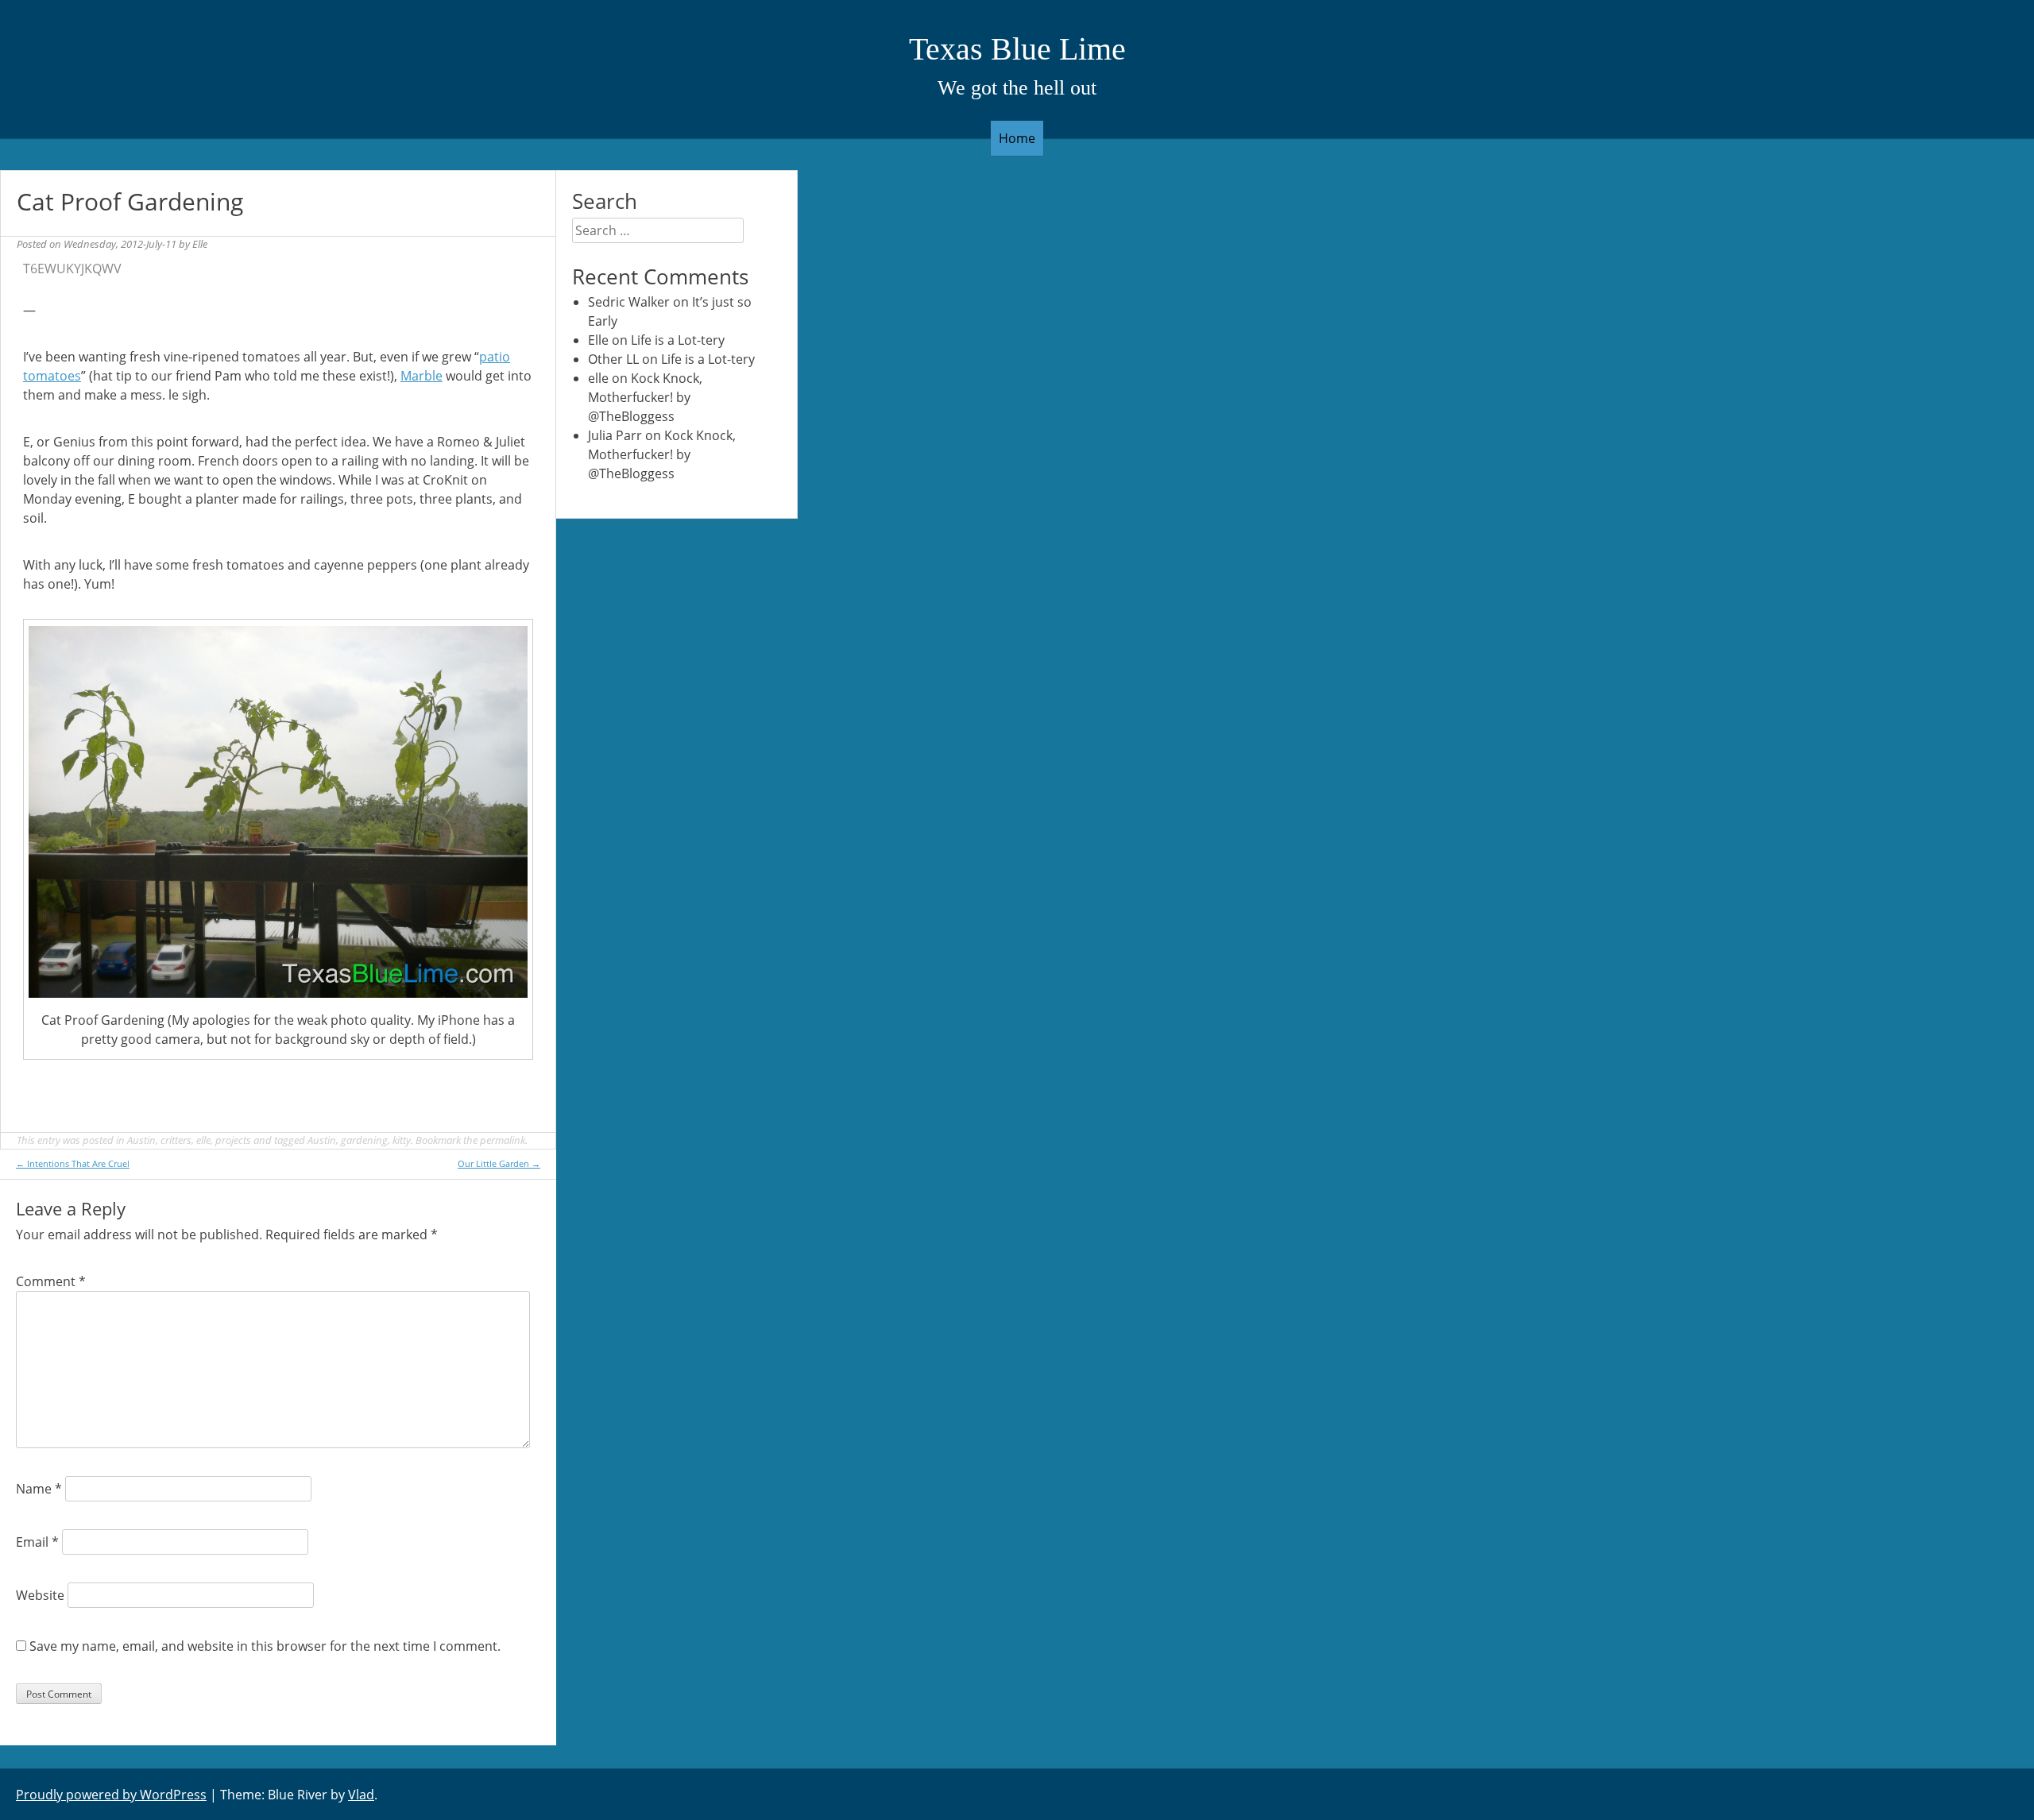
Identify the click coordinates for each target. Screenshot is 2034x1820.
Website (40, 1595)
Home (1017, 138)
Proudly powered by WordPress (111, 1795)
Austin (141, 1140)
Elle (200, 244)
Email (37, 1542)
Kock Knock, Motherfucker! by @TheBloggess (645, 397)
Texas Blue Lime (1017, 49)
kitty (402, 1140)
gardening (364, 1140)
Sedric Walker (629, 302)
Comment (51, 1281)
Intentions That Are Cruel (73, 1163)
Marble (421, 376)
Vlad (361, 1795)
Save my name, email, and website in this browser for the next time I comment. (265, 1646)
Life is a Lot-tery (678, 340)
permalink (503, 1140)
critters (176, 1140)
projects (233, 1140)
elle (203, 1140)
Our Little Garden (499, 1163)
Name (39, 1489)
